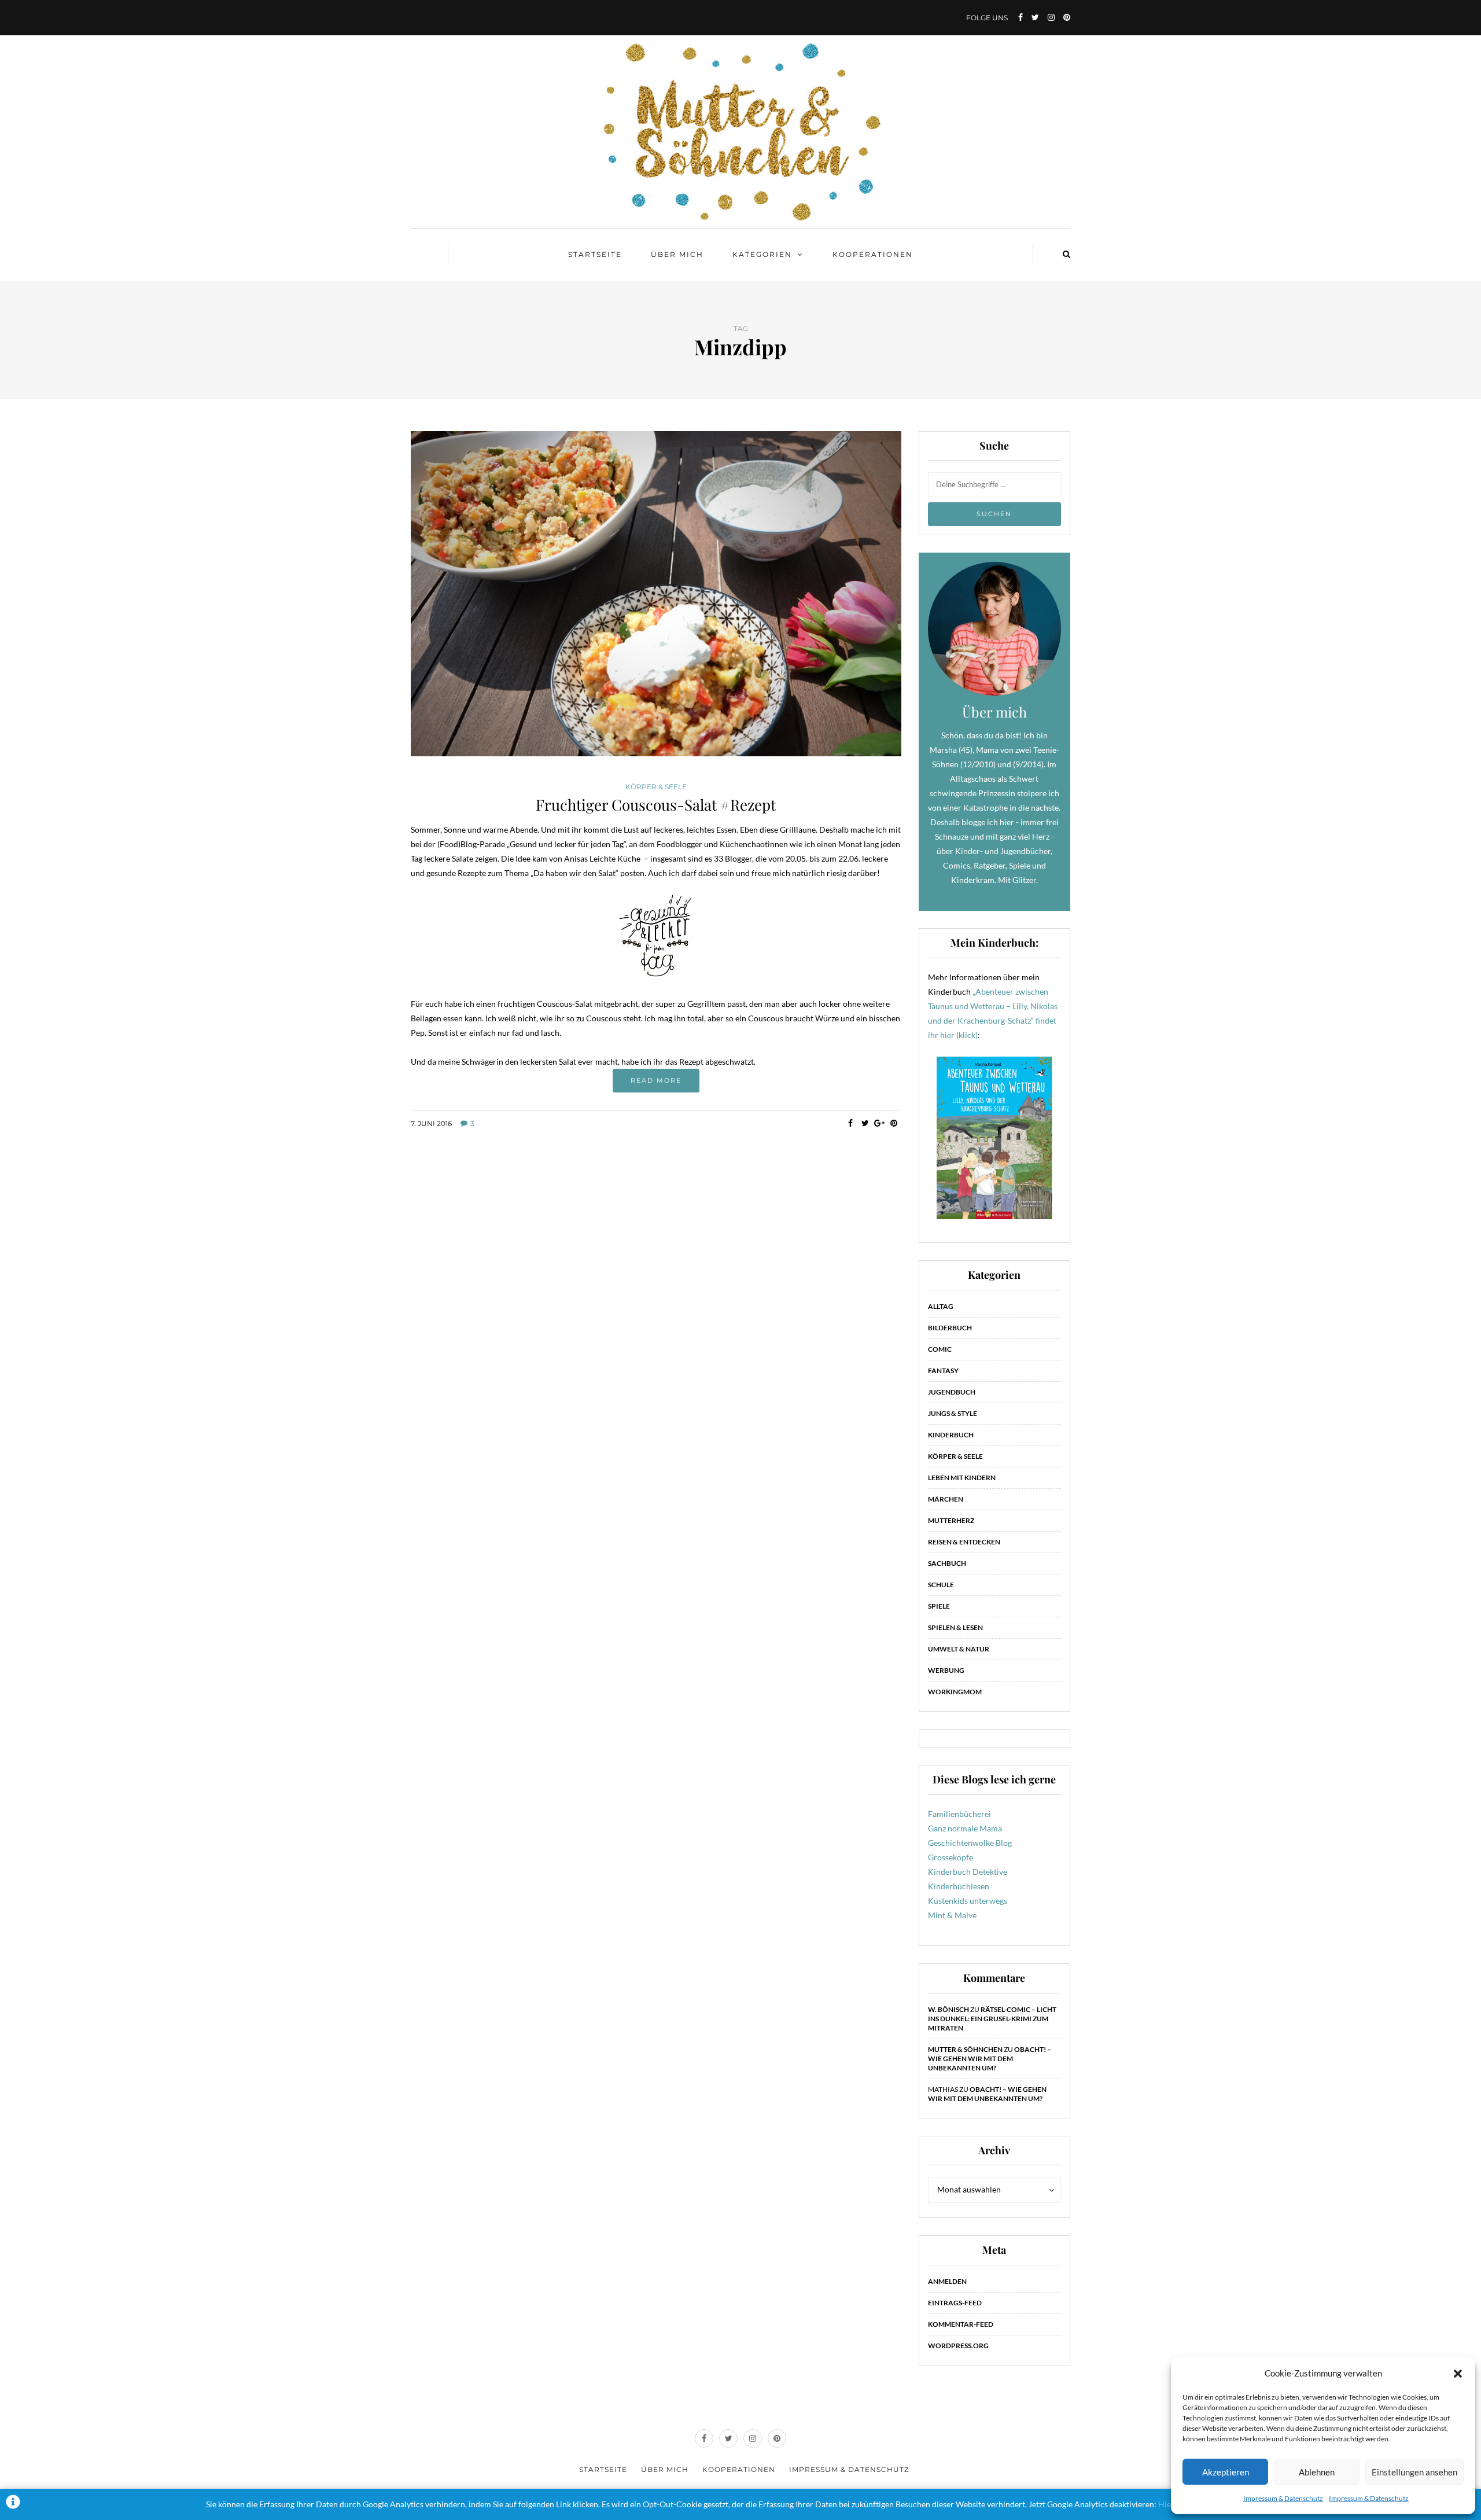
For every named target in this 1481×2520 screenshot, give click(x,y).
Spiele (939, 1606)
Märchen (946, 1499)
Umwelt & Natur (959, 1649)
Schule (941, 1585)
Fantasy (943, 1371)
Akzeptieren (1226, 2472)
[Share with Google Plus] (880, 1123)
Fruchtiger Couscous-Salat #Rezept (656, 805)
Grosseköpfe (951, 1857)
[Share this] (851, 1123)
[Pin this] (894, 1123)
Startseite (595, 254)
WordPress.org (958, 2346)
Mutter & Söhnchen (965, 2049)
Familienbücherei (959, 1814)
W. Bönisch (948, 2009)
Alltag (941, 1306)
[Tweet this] (865, 1123)
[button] (1458, 2374)
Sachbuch (947, 1563)
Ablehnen (1317, 2472)
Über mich (677, 254)
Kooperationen (873, 254)
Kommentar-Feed (961, 2324)
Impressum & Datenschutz (1283, 2498)
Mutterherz (951, 1520)
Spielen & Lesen (955, 1627)
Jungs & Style (953, 1413)
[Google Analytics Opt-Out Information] (13, 2504)
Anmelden (947, 2281)
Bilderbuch (950, 1328)
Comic (940, 1349)
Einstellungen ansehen (1414, 2472)
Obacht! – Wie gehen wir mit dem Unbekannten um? (990, 2059)
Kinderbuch (951, 1435)
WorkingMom (955, 1692)
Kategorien (762, 254)
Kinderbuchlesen (959, 1886)
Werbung (946, 1670)
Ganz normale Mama (965, 1828)
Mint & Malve (952, 1915)
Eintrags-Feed (955, 2303)
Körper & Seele (656, 787)
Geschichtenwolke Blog (970, 1843)
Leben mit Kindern (962, 1478)
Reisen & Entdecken (964, 1542)
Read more (656, 1080)
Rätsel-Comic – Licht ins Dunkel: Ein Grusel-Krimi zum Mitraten (992, 2019)
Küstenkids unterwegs (968, 1901)
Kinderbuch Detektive (968, 1872)
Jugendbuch (952, 1392)
